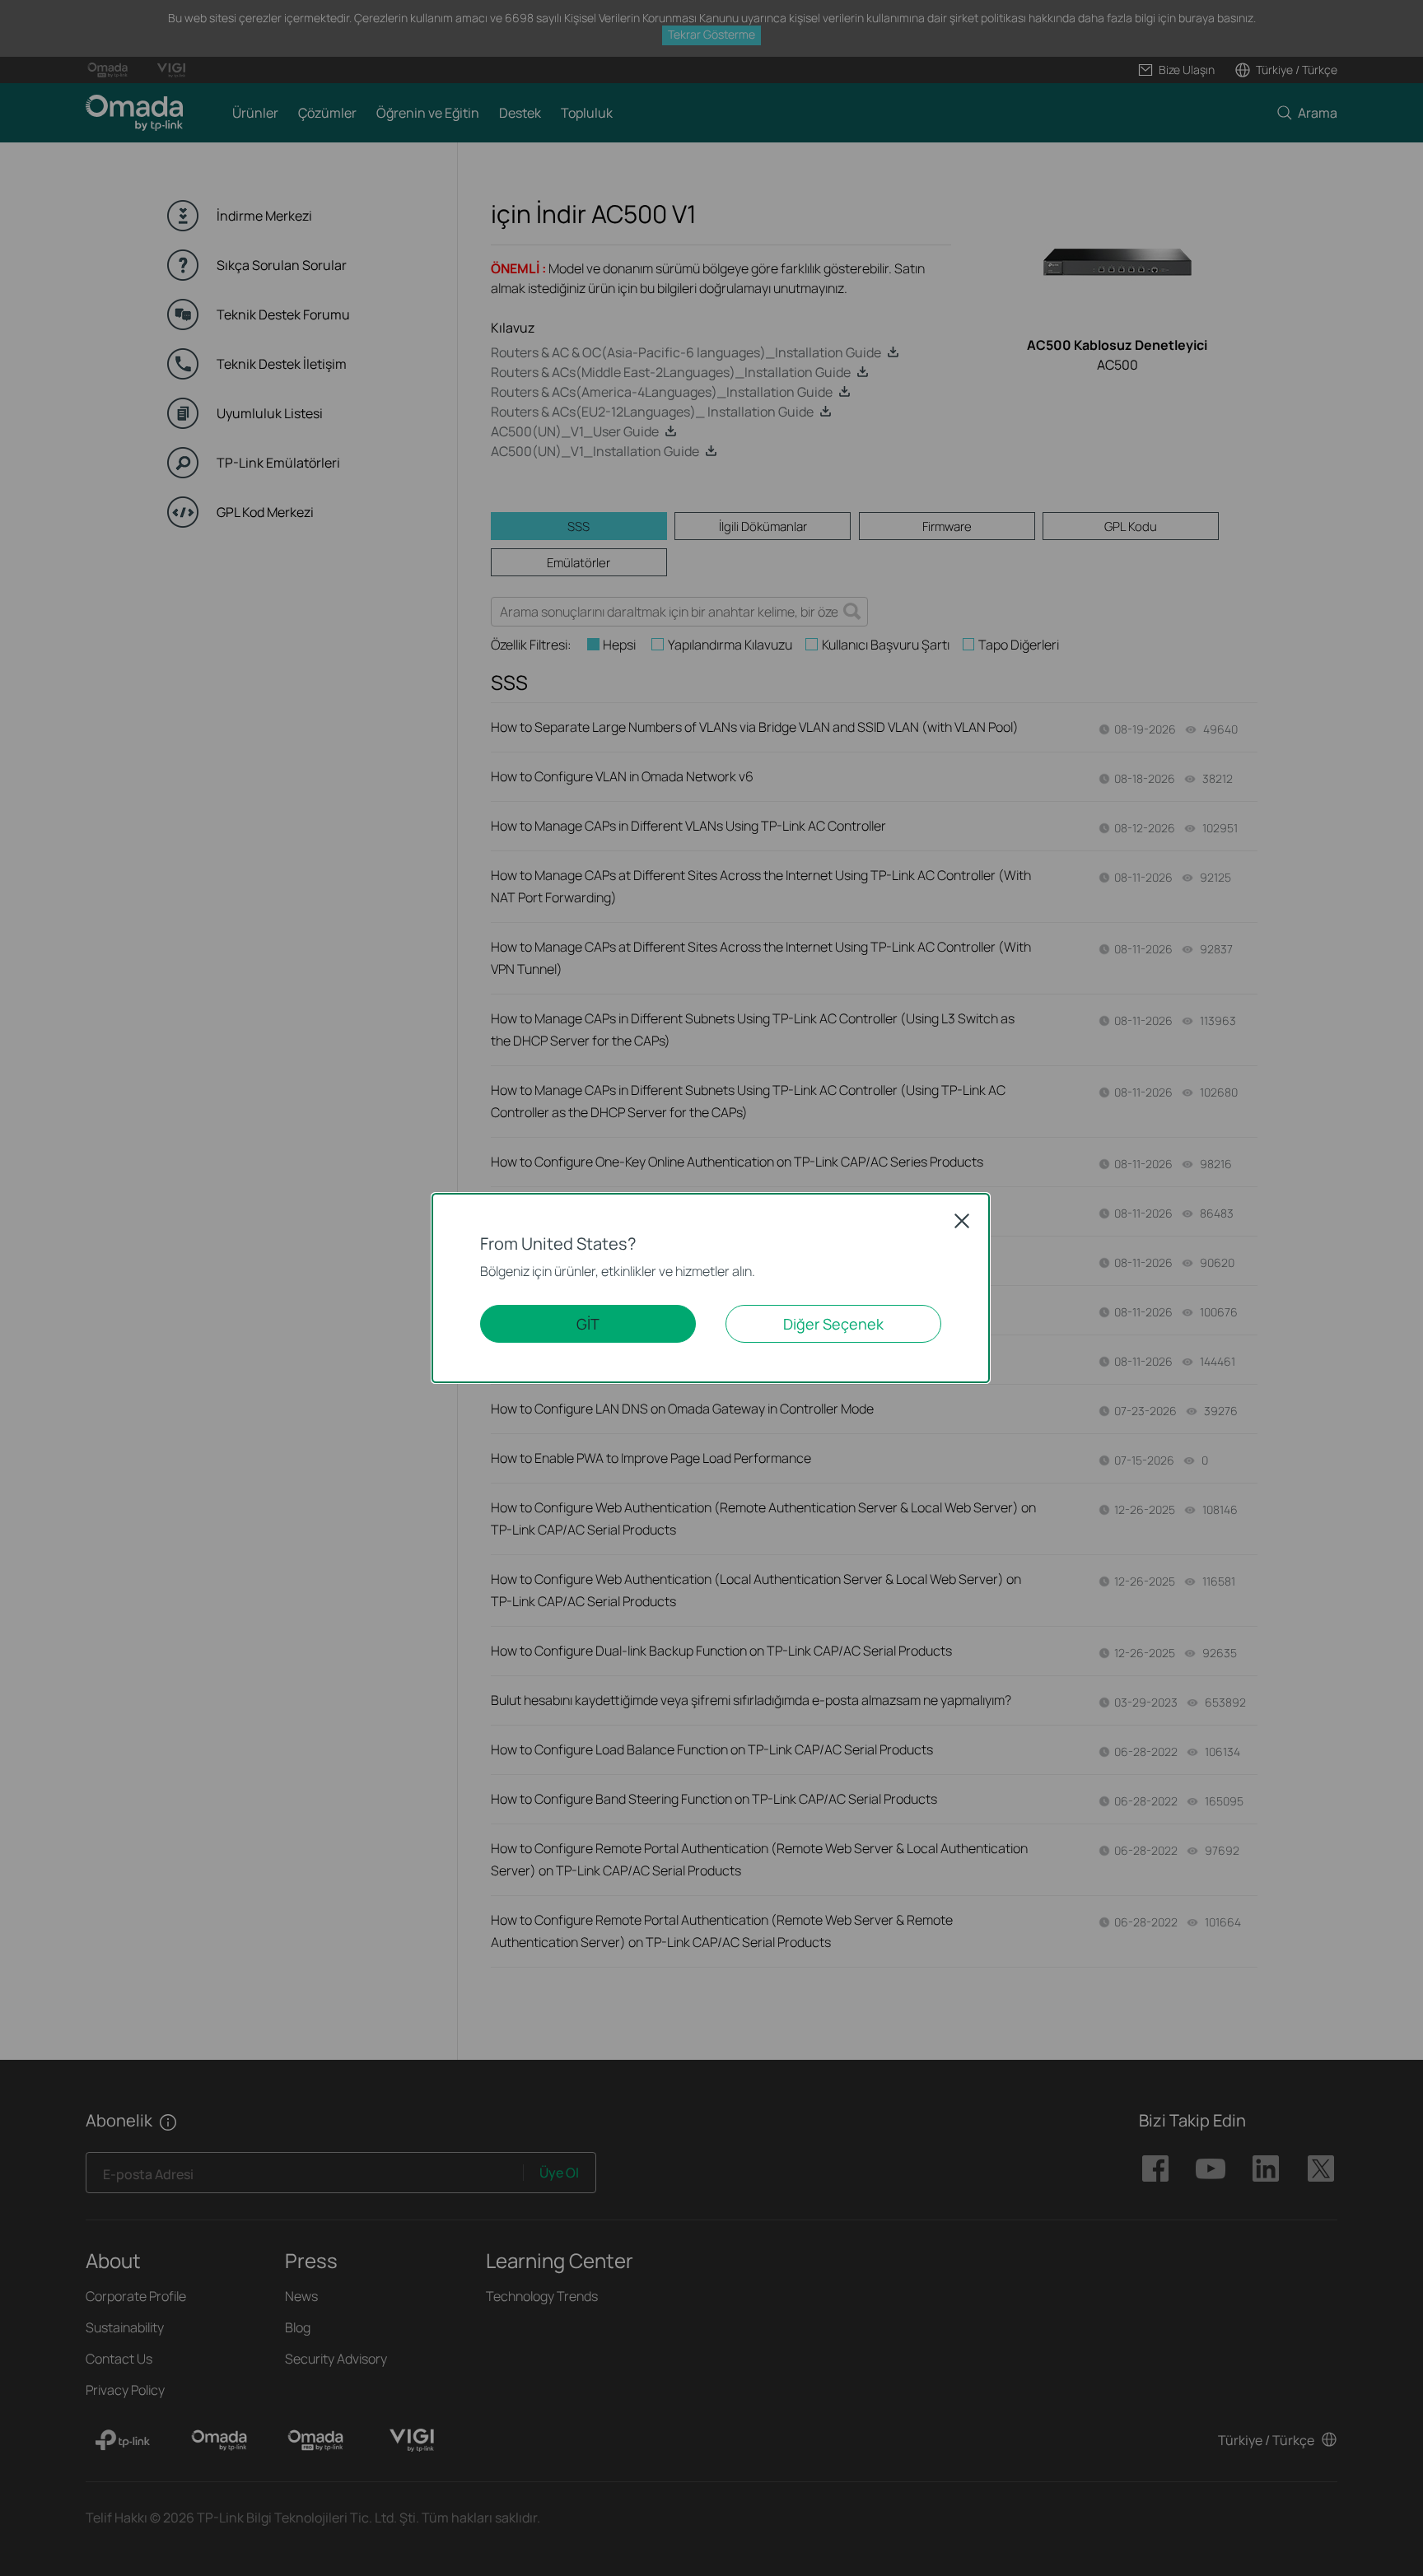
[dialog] (711, 1288)
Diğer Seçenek (833, 1324)
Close (962, 1221)
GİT (588, 1324)
